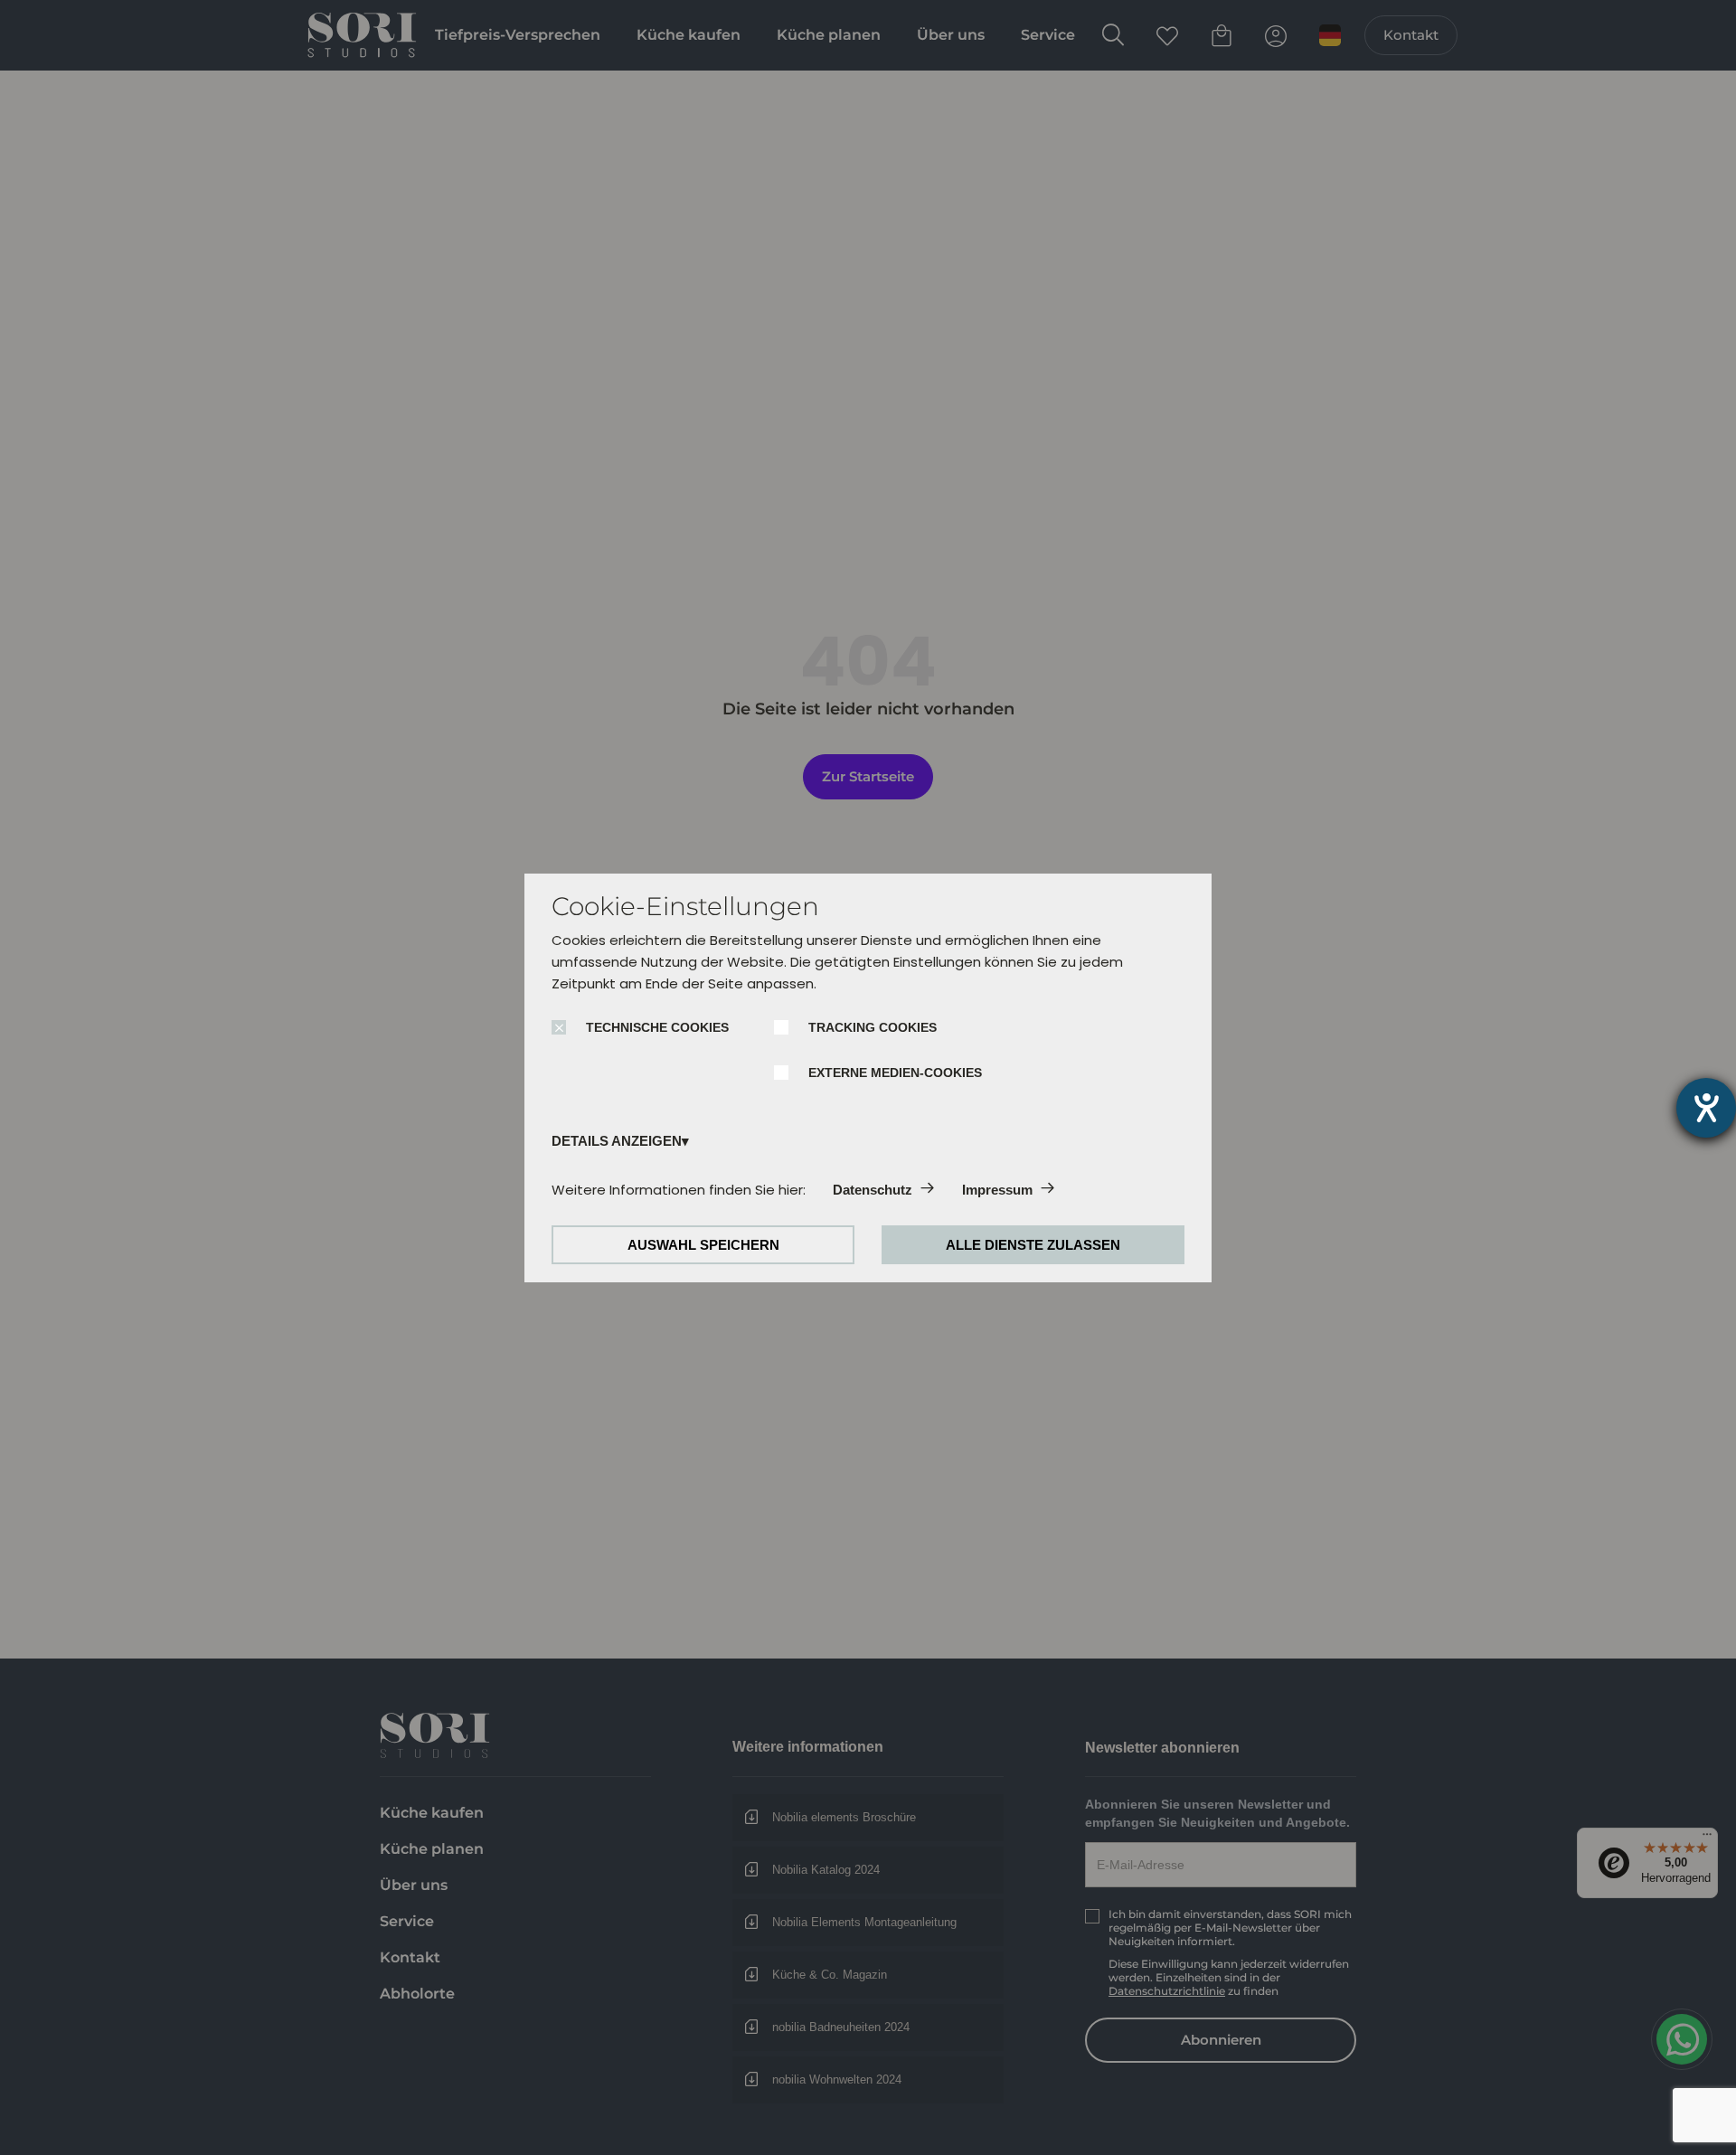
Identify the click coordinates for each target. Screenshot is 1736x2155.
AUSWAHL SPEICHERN (703, 1245)
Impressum (997, 1190)
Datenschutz (873, 1190)
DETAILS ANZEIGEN (617, 1141)
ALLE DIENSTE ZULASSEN (1033, 1245)
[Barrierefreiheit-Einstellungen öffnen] (1706, 1108)
